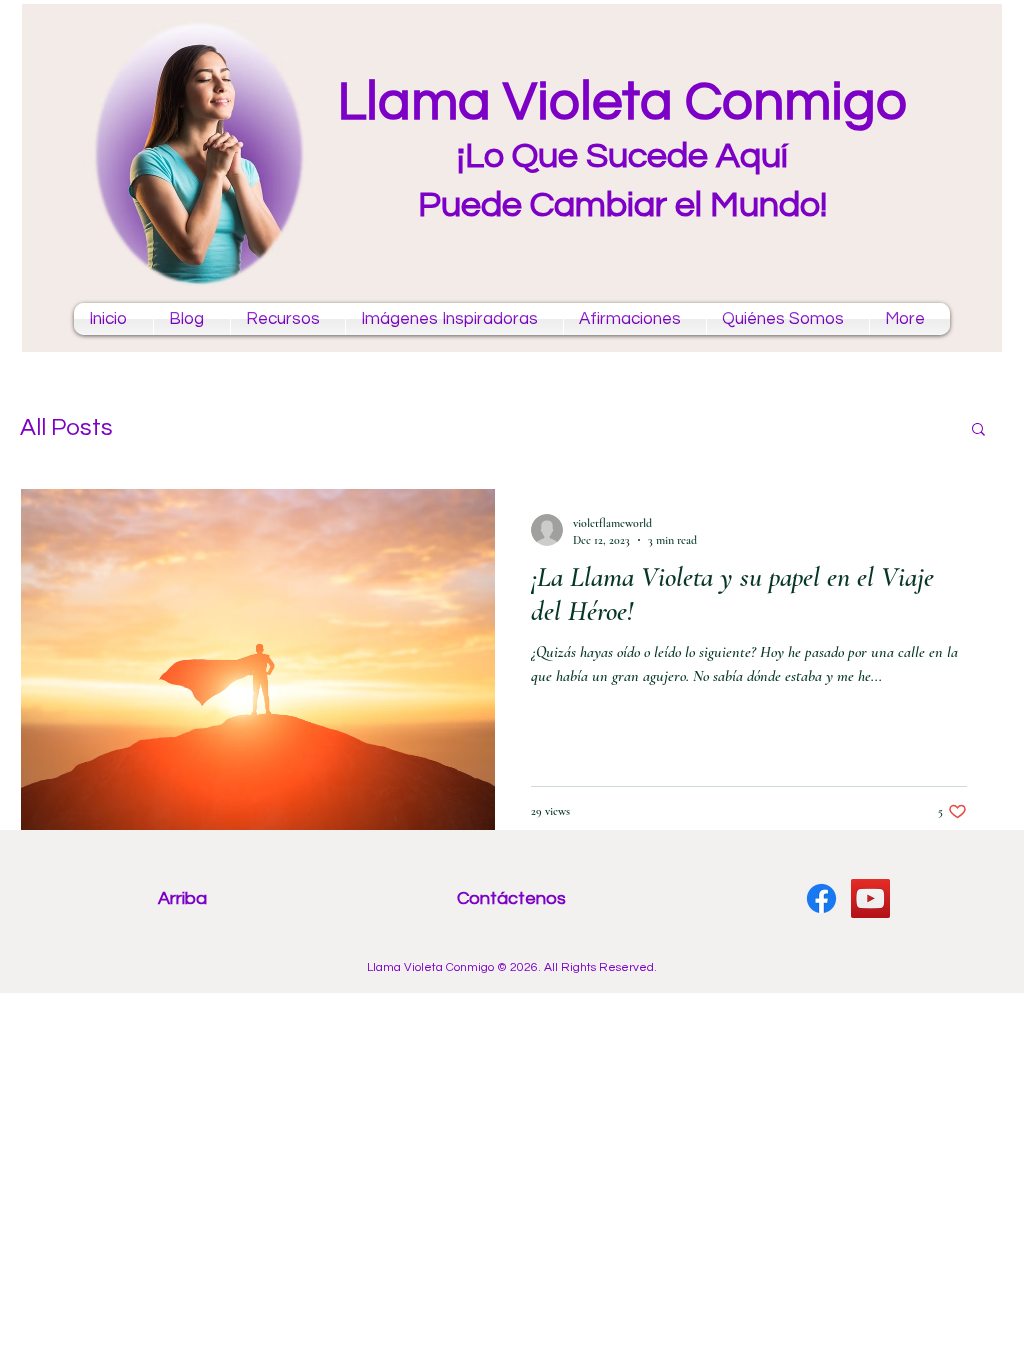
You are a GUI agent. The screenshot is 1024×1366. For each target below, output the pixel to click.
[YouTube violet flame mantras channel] (870, 898)
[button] (978, 430)
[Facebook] (821, 898)
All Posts (66, 427)
